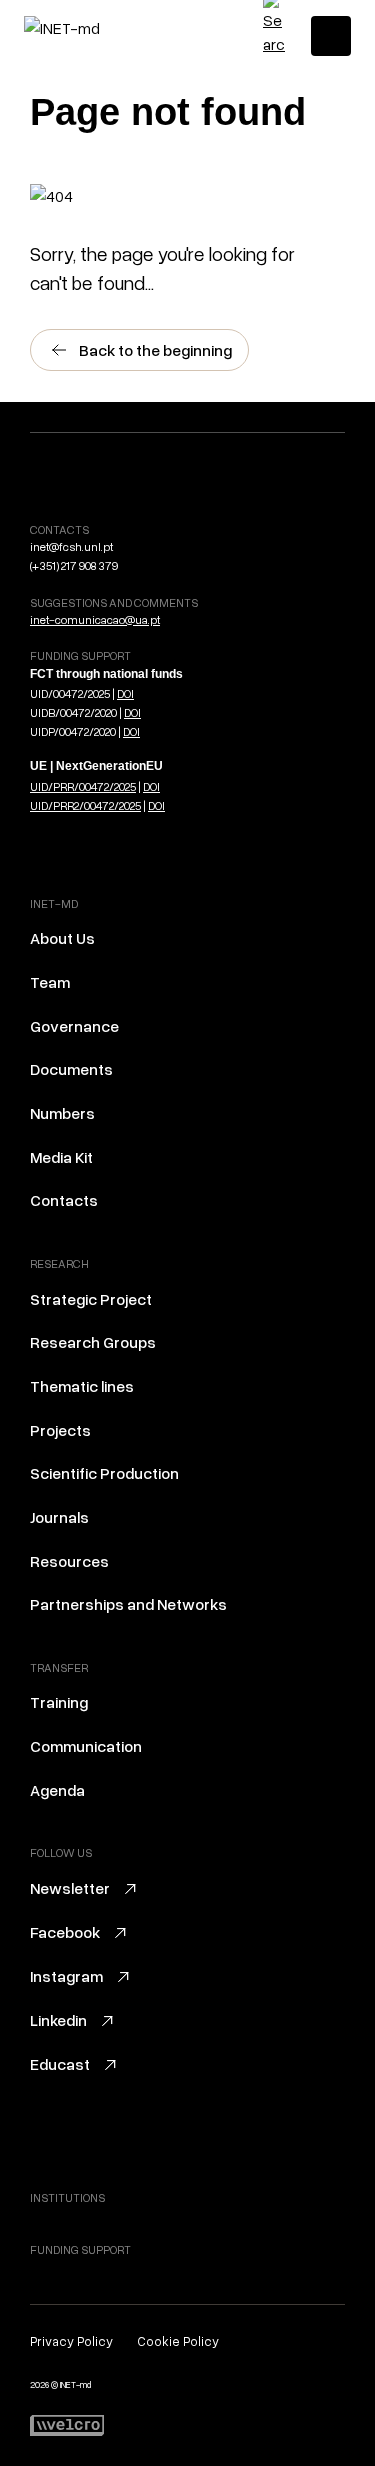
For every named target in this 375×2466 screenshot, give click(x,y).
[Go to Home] (109, 28)
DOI (125, 693)
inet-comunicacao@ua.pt (95, 619)
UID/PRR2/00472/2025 (85, 805)
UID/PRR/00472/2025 (83, 786)
